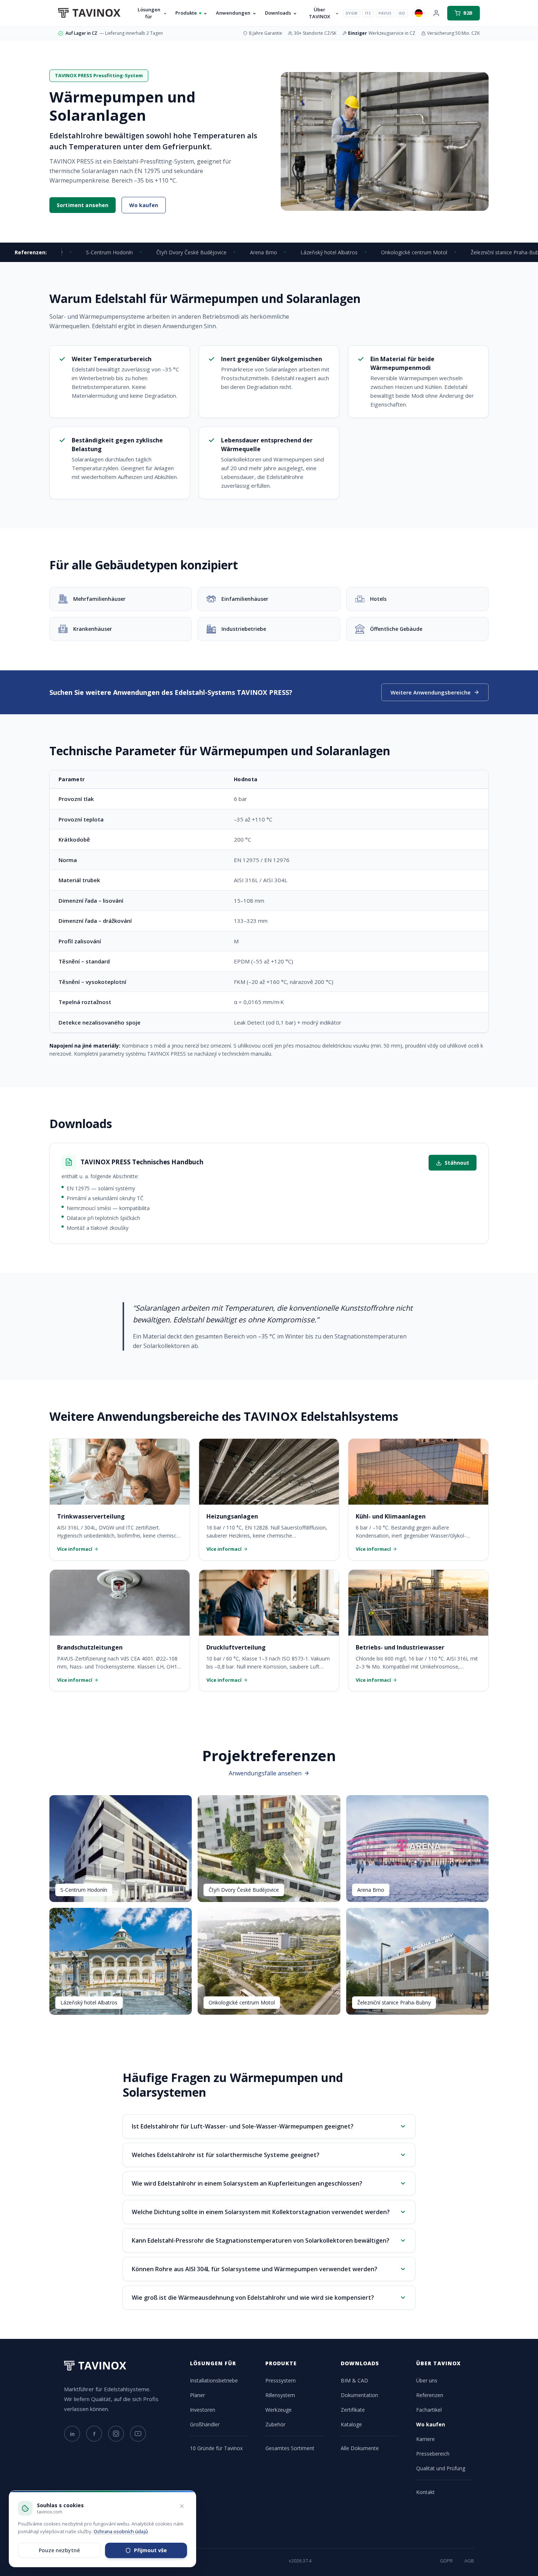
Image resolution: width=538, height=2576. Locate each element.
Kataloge (351, 2424)
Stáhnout (457, 1163)
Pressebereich (433, 2454)
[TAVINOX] (89, 13)
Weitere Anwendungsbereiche (431, 692)
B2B (468, 13)
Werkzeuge (279, 2410)
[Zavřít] (182, 2506)
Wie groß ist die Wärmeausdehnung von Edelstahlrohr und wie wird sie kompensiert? (253, 2298)
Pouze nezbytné (59, 2550)
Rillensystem (280, 2395)
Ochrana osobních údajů (121, 2531)
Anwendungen (233, 13)
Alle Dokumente (360, 2448)
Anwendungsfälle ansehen (265, 1773)
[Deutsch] (419, 13)
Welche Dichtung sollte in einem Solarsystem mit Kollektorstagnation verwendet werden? (261, 2212)
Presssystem (281, 2380)
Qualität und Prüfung (441, 2468)
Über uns (427, 2380)
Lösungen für (149, 13)
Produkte (186, 13)
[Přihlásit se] (436, 13)
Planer (197, 2395)
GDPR (446, 2561)
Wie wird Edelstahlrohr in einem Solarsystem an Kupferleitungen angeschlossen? (247, 2183)
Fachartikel (429, 2410)
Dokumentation (359, 2395)
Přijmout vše (150, 2550)
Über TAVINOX (320, 13)
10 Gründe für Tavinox (216, 2448)
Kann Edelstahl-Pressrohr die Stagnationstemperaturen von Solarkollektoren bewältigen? (261, 2240)
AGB (469, 2561)
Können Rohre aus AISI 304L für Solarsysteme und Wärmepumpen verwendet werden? (255, 2269)
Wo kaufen (144, 205)
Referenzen (430, 2395)
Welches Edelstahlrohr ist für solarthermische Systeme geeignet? (226, 2155)
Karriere (425, 2439)
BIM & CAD (354, 2380)
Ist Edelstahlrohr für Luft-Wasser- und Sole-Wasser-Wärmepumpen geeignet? (243, 2126)
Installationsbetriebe (214, 2380)
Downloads (278, 13)
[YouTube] (138, 2434)
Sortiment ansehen (83, 205)
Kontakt (425, 2492)
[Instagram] (116, 2434)
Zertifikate (353, 2410)
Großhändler (205, 2424)
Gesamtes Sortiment (290, 2448)
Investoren (203, 2410)
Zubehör (275, 2424)
